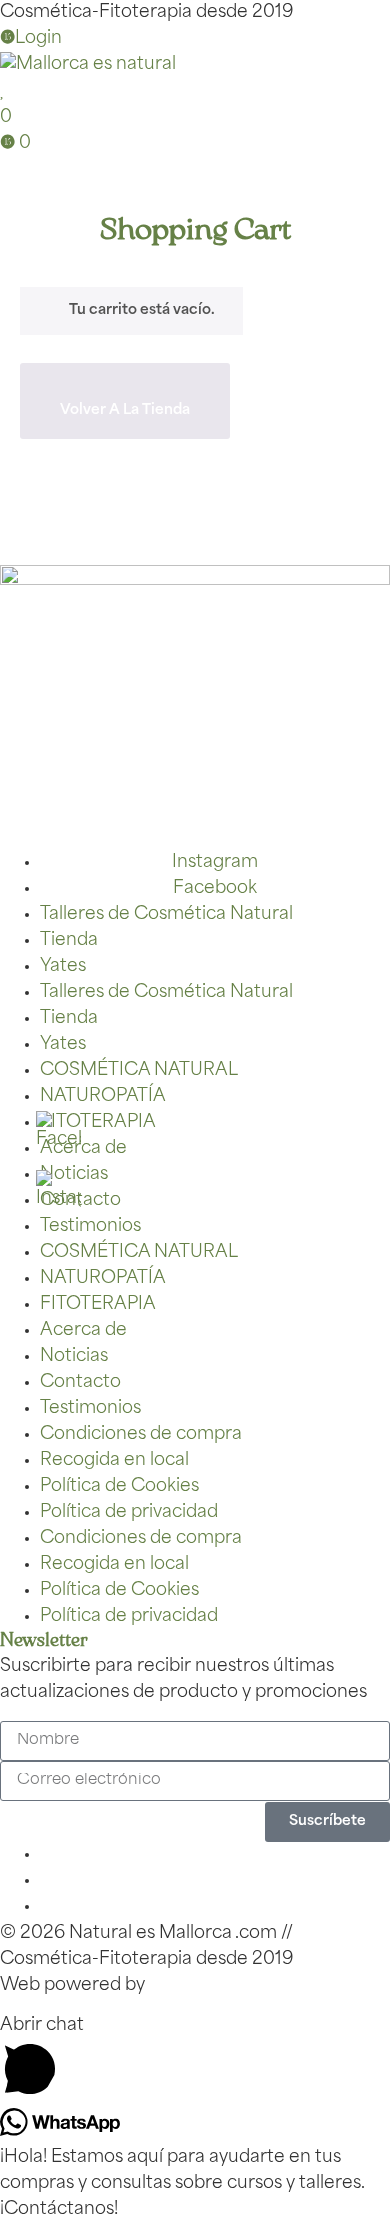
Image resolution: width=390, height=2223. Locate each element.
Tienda (69, 940)
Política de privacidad (129, 1512)
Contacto (80, 1382)
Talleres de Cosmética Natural (166, 914)
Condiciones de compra (141, 1434)
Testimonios (90, 1226)
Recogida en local (114, 1460)
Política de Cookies (119, 1486)
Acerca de (83, 1148)
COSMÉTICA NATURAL (139, 1070)
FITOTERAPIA (98, 1122)
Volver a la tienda (125, 410)
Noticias (74, 1356)
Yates (63, 966)
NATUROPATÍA (103, 1096)
